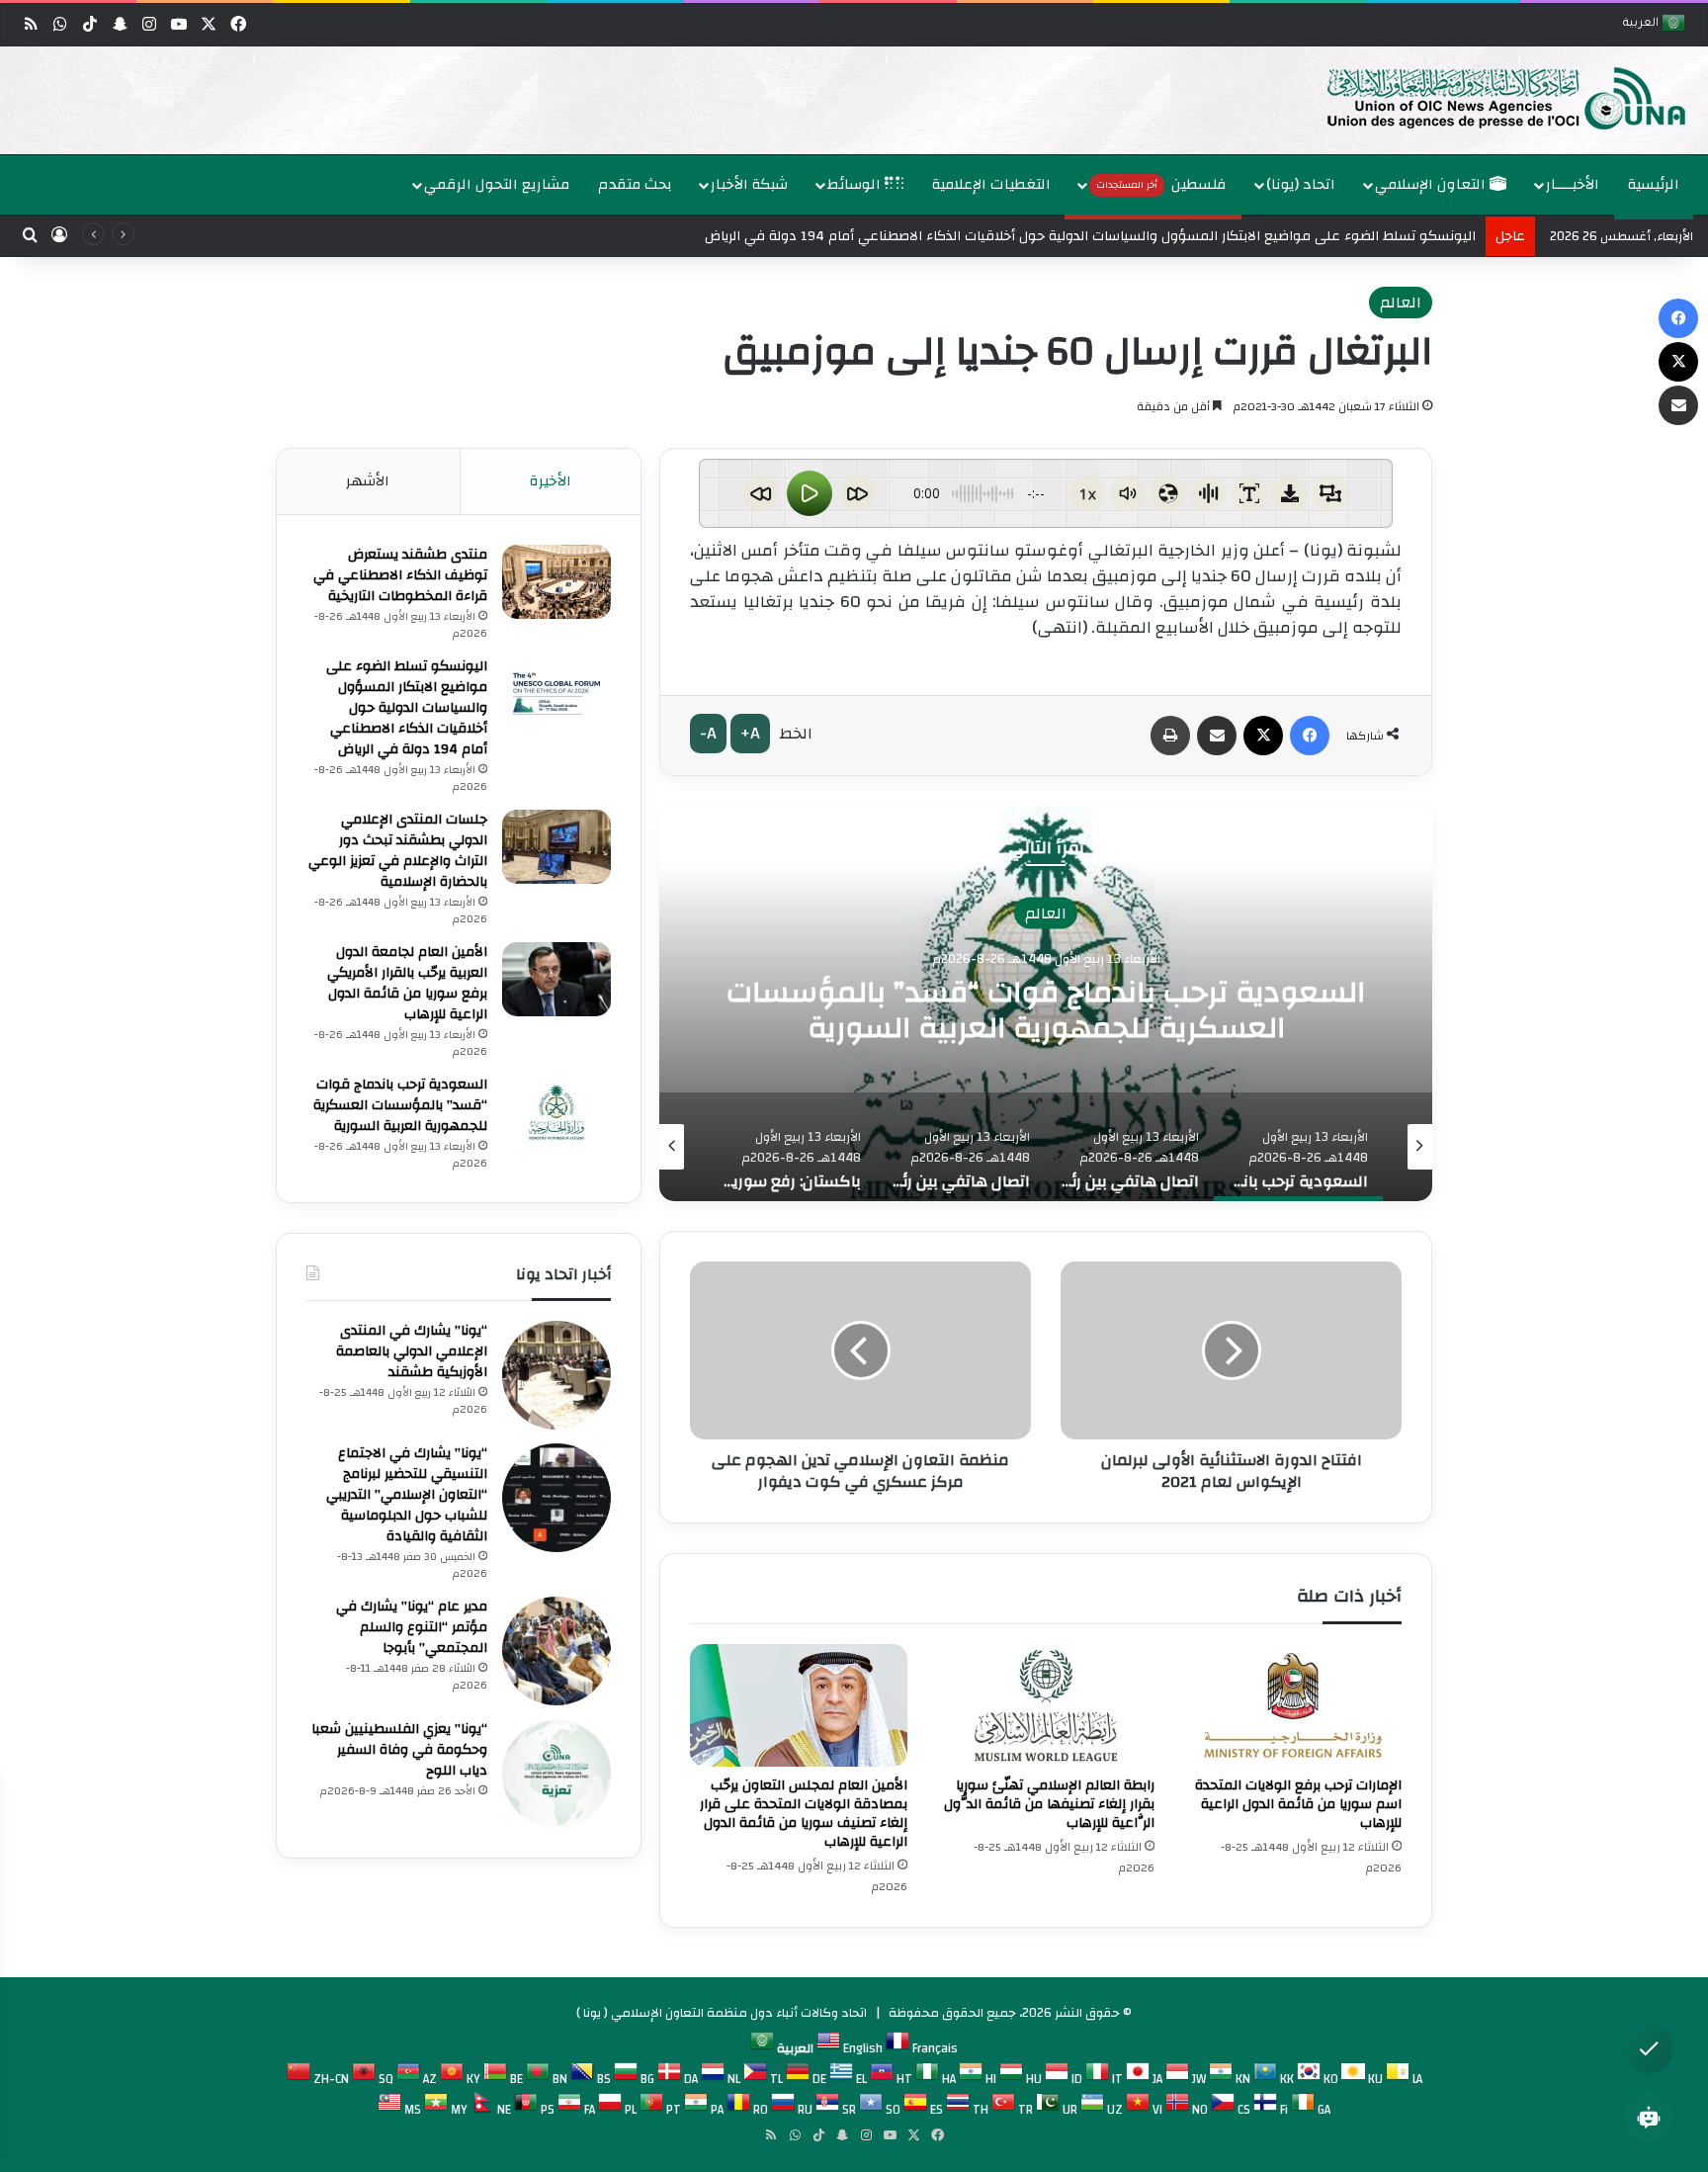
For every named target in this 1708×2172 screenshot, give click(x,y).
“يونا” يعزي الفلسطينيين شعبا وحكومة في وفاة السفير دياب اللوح (399, 1750)
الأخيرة (551, 481)
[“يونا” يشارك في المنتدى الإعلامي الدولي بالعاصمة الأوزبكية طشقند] (556, 1375)
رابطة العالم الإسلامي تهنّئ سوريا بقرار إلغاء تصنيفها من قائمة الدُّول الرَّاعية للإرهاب (1049, 1804)
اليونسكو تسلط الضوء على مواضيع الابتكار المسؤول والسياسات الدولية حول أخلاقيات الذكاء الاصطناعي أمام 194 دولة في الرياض (1090, 236)
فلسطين (1161, 184)
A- (708, 733)
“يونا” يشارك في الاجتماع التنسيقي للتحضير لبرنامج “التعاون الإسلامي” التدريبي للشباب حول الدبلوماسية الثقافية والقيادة (407, 1495)
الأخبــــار (1573, 184)
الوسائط (856, 184)
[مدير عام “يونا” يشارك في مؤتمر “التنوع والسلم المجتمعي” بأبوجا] (556, 1651)
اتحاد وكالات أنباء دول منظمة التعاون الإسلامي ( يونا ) (722, 2013)
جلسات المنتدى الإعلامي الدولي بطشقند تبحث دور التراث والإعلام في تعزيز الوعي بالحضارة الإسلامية (398, 851)
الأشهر (368, 481)
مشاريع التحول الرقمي (497, 184)
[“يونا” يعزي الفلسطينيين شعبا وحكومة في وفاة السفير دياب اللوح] (556, 1774)
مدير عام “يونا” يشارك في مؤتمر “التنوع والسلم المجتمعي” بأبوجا (412, 1627)
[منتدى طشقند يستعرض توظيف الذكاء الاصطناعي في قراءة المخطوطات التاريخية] (556, 582)
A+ (750, 733)
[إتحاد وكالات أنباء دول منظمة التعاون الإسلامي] (1486, 97)
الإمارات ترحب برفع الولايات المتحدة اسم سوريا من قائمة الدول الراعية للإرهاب (1298, 1804)
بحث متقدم (635, 184)
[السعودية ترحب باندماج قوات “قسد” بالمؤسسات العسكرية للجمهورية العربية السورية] (556, 1112)
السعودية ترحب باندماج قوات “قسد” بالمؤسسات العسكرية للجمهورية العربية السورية (400, 1105)
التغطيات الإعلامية (991, 184)
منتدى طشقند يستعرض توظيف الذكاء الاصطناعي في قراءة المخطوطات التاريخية (400, 575)
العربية (1642, 24)
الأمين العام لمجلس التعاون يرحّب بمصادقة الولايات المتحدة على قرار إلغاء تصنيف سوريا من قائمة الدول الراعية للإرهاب (804, 1814)
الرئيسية (1654, 184)
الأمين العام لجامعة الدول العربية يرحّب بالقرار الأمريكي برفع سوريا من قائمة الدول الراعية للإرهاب (407, 983)
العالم (1401, 303)
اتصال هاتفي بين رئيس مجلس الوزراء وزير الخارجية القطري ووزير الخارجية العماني (1000, 1009)
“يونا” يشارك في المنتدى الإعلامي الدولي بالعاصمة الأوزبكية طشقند (412, 1351)
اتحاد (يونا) (1301, 184)
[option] (859, 100)
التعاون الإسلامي (1432, 184)
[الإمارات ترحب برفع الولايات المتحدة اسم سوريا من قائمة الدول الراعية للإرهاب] (1293, 1705)
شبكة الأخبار (749, 184)
